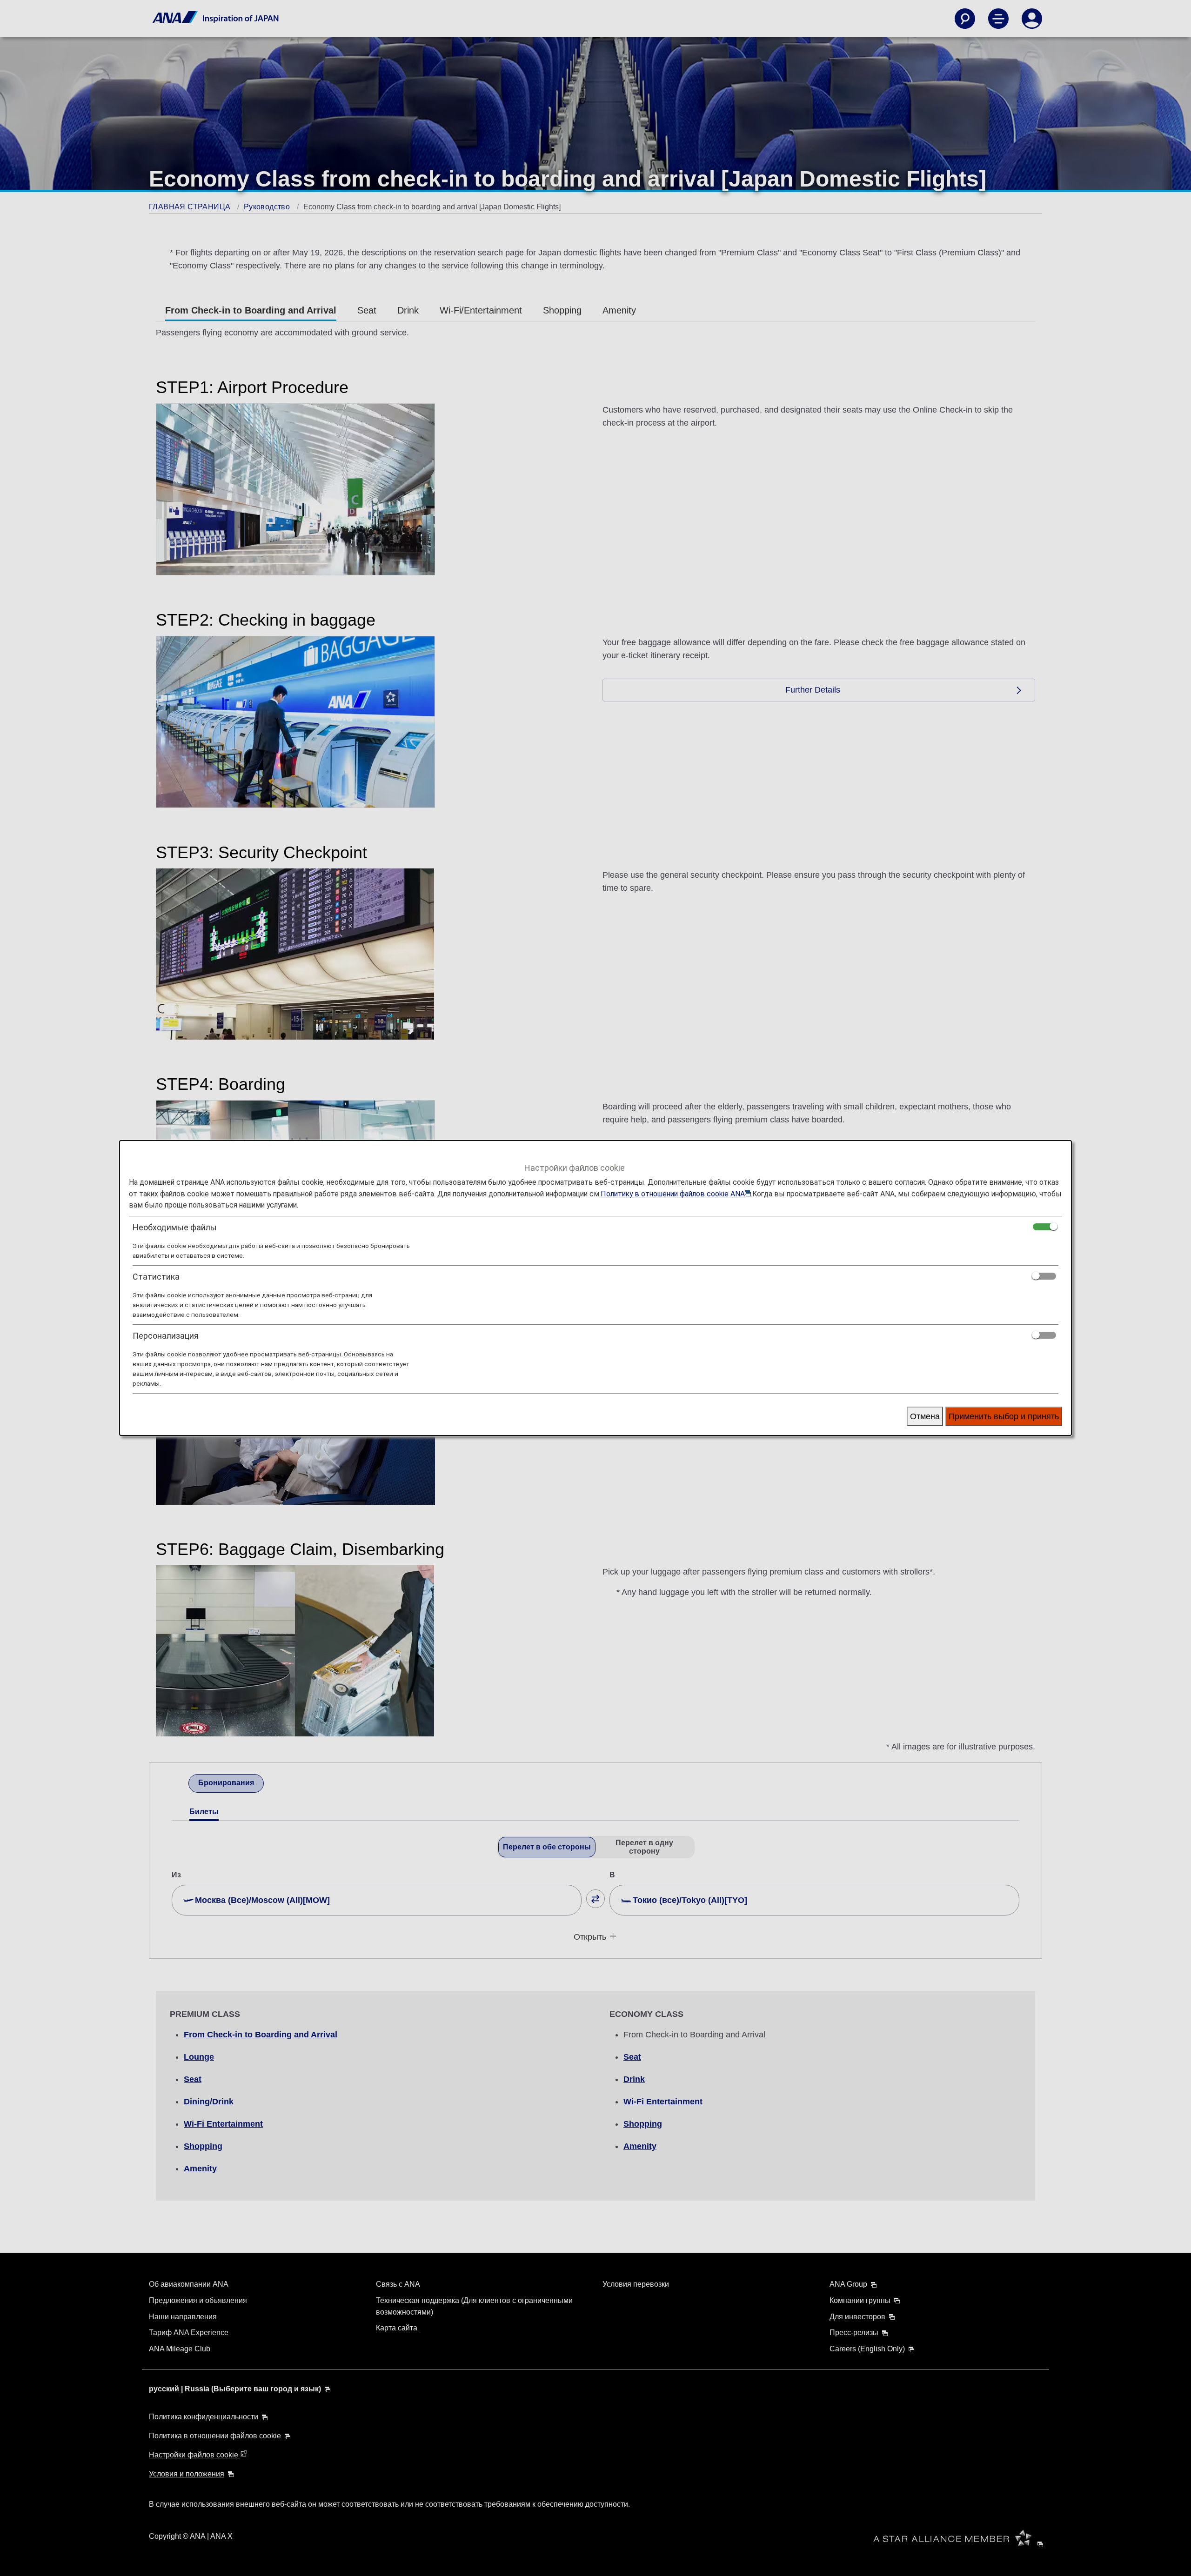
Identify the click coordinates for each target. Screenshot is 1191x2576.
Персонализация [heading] (166, 1336)
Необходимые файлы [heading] (175, 1227)
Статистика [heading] (156, 1277)
